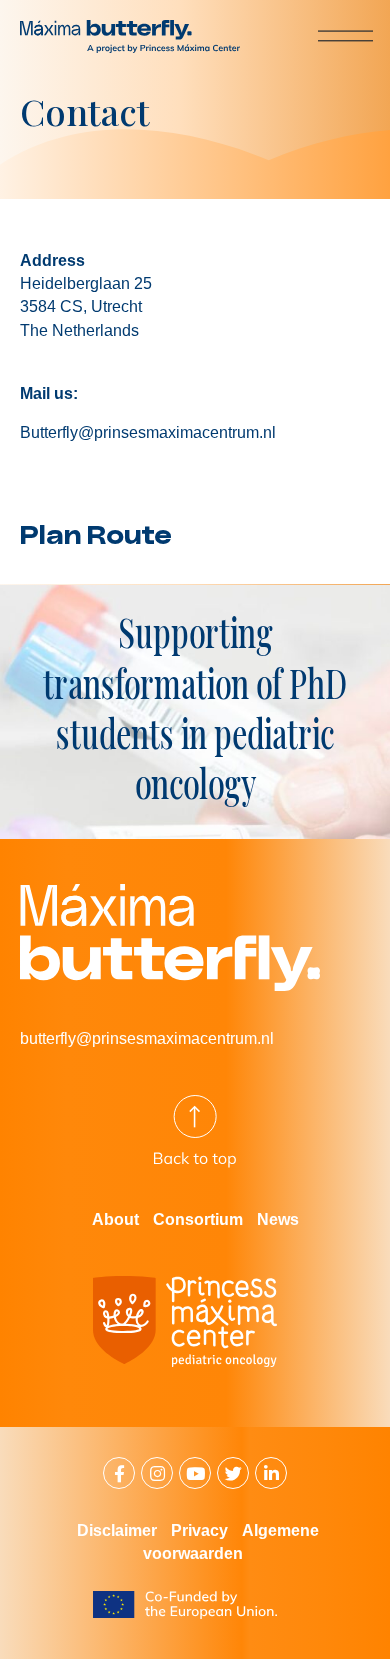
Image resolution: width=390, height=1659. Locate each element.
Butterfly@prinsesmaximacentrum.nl (148, 432)
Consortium (198, 1219)
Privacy (199, 1530)
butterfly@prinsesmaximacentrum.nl (147, 1038)
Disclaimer (117, 1530)
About (115, 1219)
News (278, 1219)
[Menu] (329, 35)
